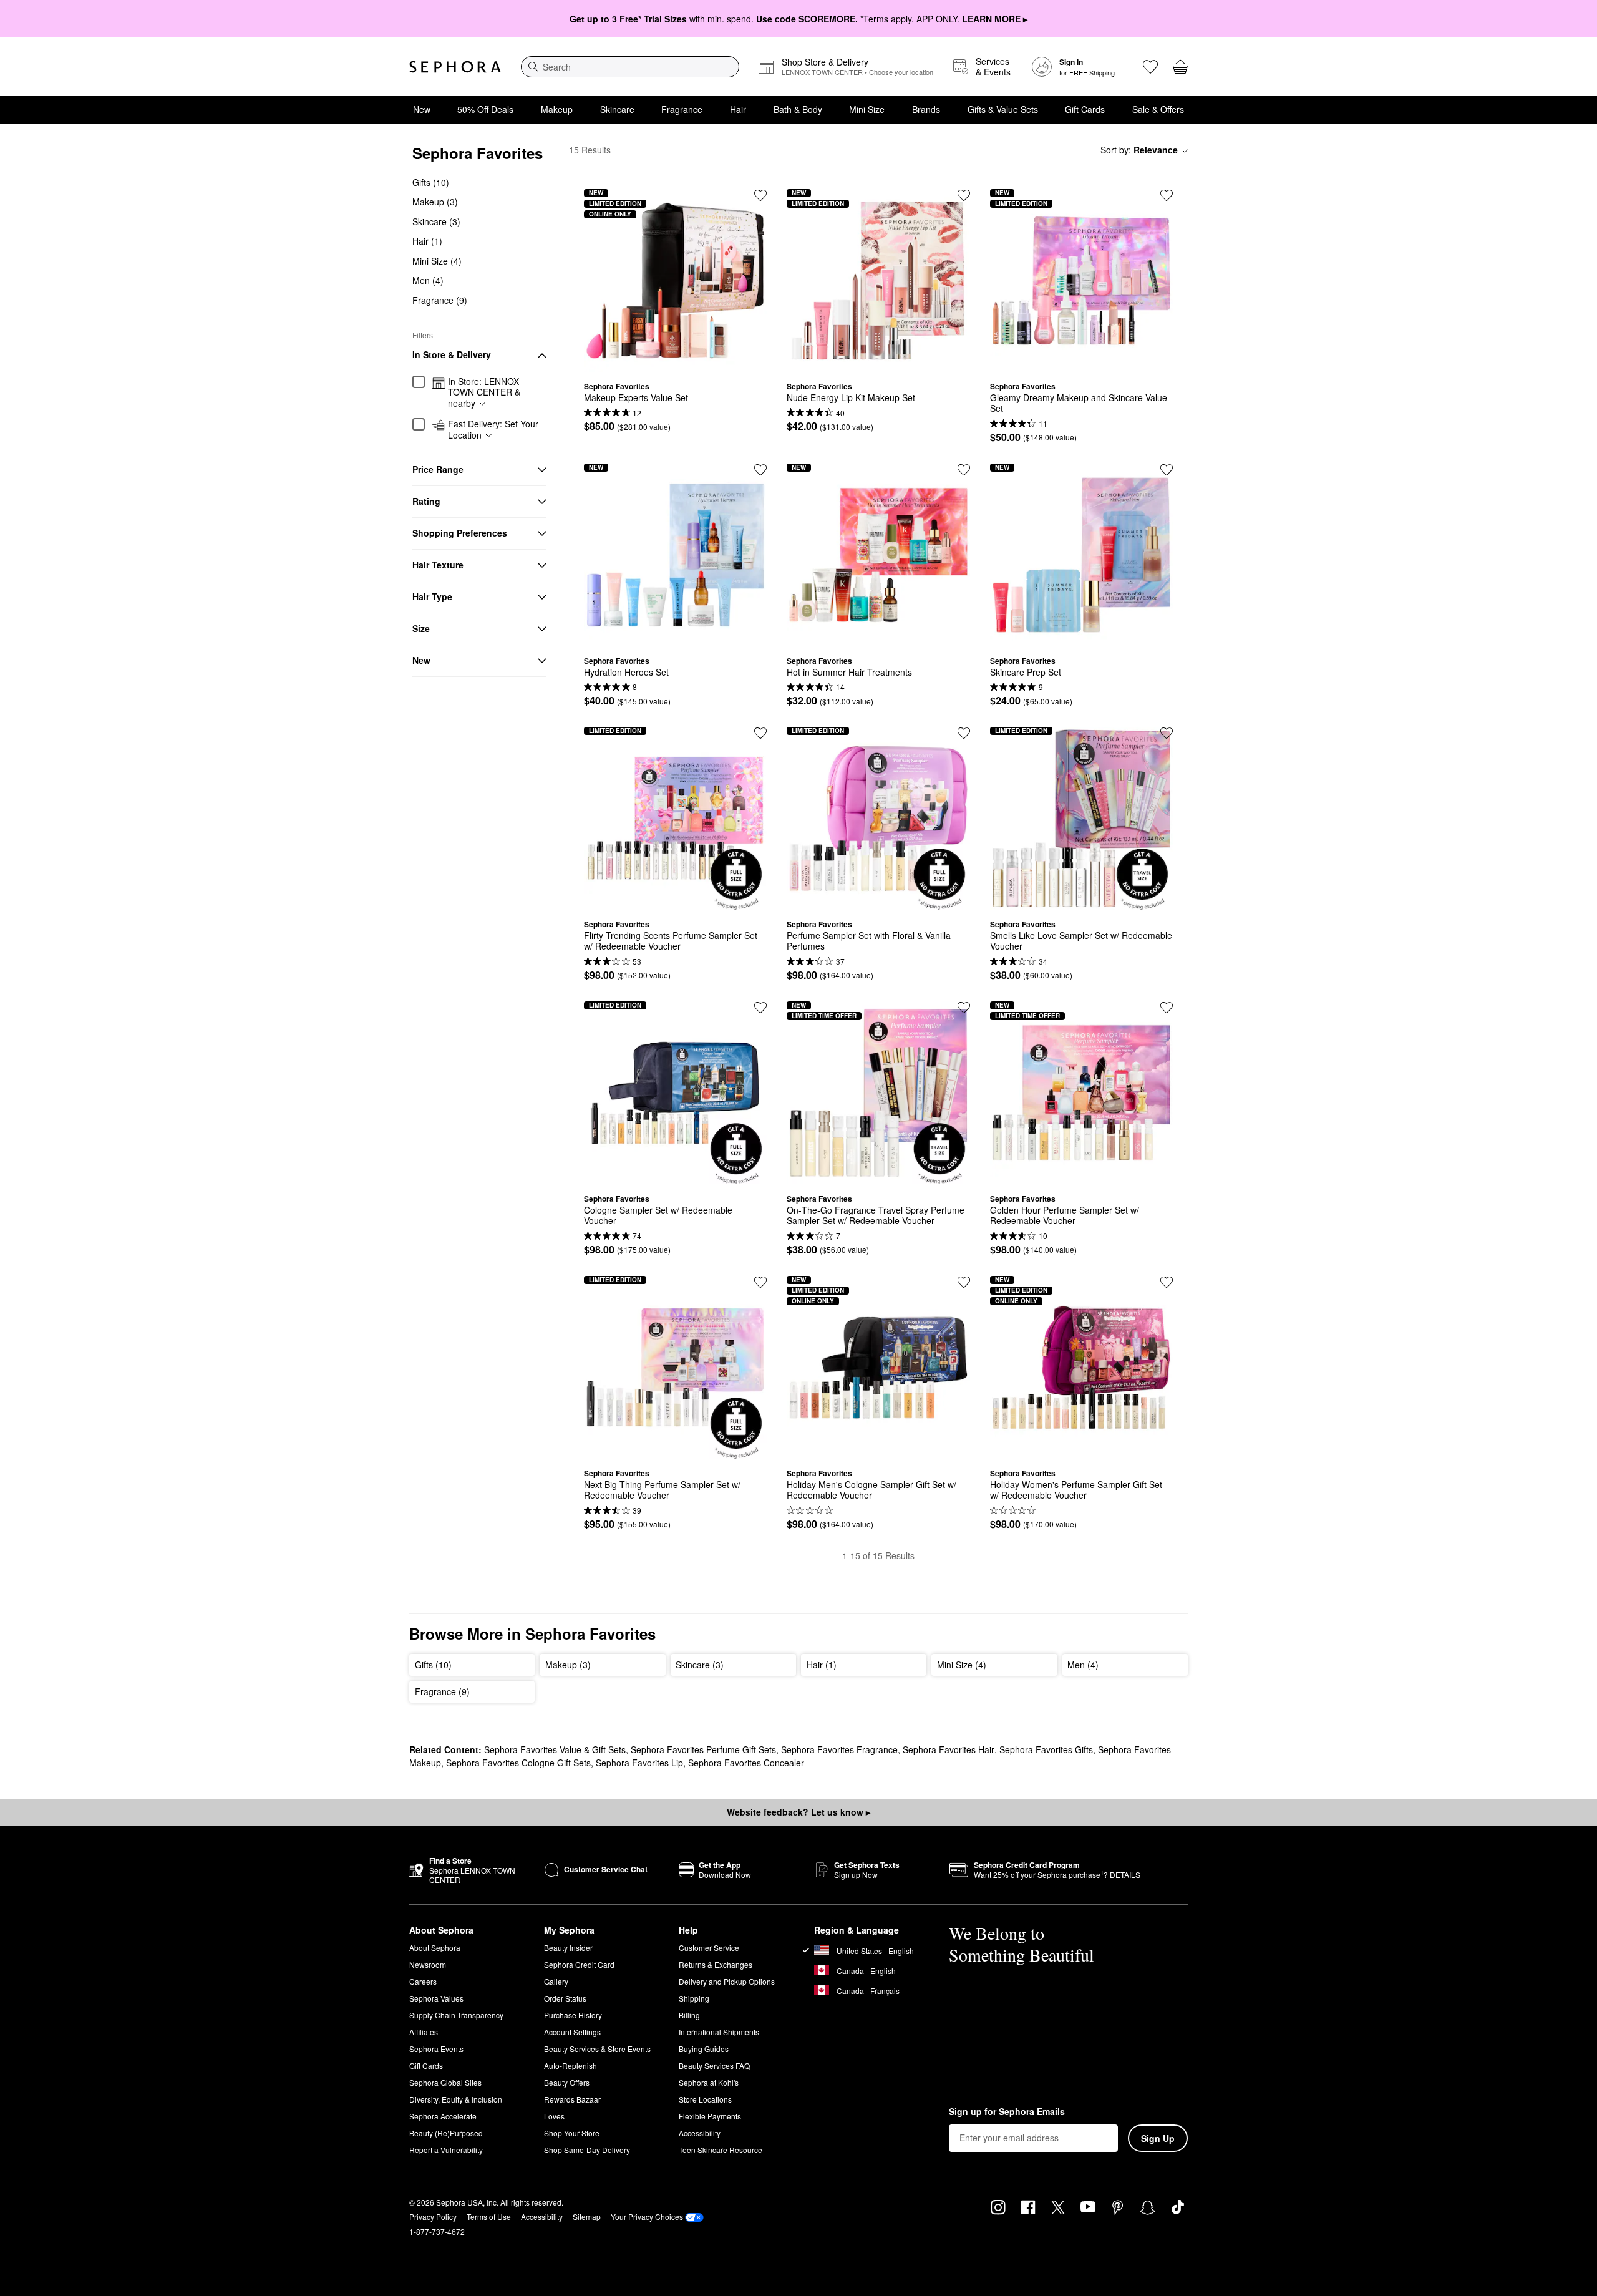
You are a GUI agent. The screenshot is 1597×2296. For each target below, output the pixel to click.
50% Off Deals (485, 109)
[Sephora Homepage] (455, 67)
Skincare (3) (436, 221)
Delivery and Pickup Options (727, 1981)
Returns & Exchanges (716, 1964)
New (422, 109)
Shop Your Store (572, 2133)
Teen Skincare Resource (721, 2150)
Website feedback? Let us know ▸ (798, 1812)
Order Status (565, 1998)
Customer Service (709, 1948)
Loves (554, 2116)
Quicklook (676, 362)
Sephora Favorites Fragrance (839, 1749)
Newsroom (428, 1964)
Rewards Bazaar (572, 2099)
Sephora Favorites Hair (949, 1749)
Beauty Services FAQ (714, 2065)
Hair (738, 109)
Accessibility (700, 2133)
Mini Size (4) (437, 261)
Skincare (617, 109)
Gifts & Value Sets (1003, 109)
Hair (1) (427, 241)
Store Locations (705, 2099)
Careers (423, 1981)
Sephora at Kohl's (709, 2082)
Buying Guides (704, 2049)
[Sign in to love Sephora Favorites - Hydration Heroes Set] (760, 470)
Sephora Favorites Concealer (746, 1763)
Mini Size (867, 109)
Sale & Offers (1158, 109)
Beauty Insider (568, 1948)
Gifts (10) (431, 182)
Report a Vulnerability (446, 2150)
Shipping (694, 1998)
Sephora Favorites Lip (639, 1763)
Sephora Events (436, 2049)
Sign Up (1158, 2138)
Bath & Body (798, 109)
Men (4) (428, 281)
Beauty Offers (567, 2082)
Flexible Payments (710, 2116)
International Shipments (719, 2032)
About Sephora (435, 1948)
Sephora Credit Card (579, 1964)
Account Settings (572, 2032)
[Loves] (1150, 67)
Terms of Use (489, 2216)
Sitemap (587, 2216)
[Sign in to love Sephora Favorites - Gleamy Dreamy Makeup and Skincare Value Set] (1167, 195)
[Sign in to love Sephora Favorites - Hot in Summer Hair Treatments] (964, 470)
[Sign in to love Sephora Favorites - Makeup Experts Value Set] (760, 195)
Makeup (557, 109)
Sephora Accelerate (443, 2116)
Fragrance (682, 109)
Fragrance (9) (440, 300)
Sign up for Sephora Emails (1007, 2112)
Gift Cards (1085, 109)
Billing (689, 2015)
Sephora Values (436, 1998)
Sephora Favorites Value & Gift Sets (555, 1749)
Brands (926, 109)
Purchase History (573, 2015)
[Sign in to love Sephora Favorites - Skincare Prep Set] (1167, 470)
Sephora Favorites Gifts (1046, 1749)
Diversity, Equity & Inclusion (456, 2099)
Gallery (556, 1981)
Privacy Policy (433, 2216)
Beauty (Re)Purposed (446, 2133)
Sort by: (1139, 150)
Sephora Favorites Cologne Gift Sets (518, 1763)
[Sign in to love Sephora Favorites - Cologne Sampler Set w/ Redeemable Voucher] (760, 1008)
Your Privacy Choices (647, 2216)
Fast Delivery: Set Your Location (493, 430)
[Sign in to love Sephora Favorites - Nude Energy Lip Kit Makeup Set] (964, 195)
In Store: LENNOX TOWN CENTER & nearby (484, 393)
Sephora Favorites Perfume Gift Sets (703, 1749)
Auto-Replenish (570, 2065)
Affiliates (424, 2032)
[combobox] (630, 67)
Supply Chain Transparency (456, 2015)
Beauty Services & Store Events (597, 2049)
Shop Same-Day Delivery (587, 2150)
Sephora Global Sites (445, 2082)
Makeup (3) (435, 202)
